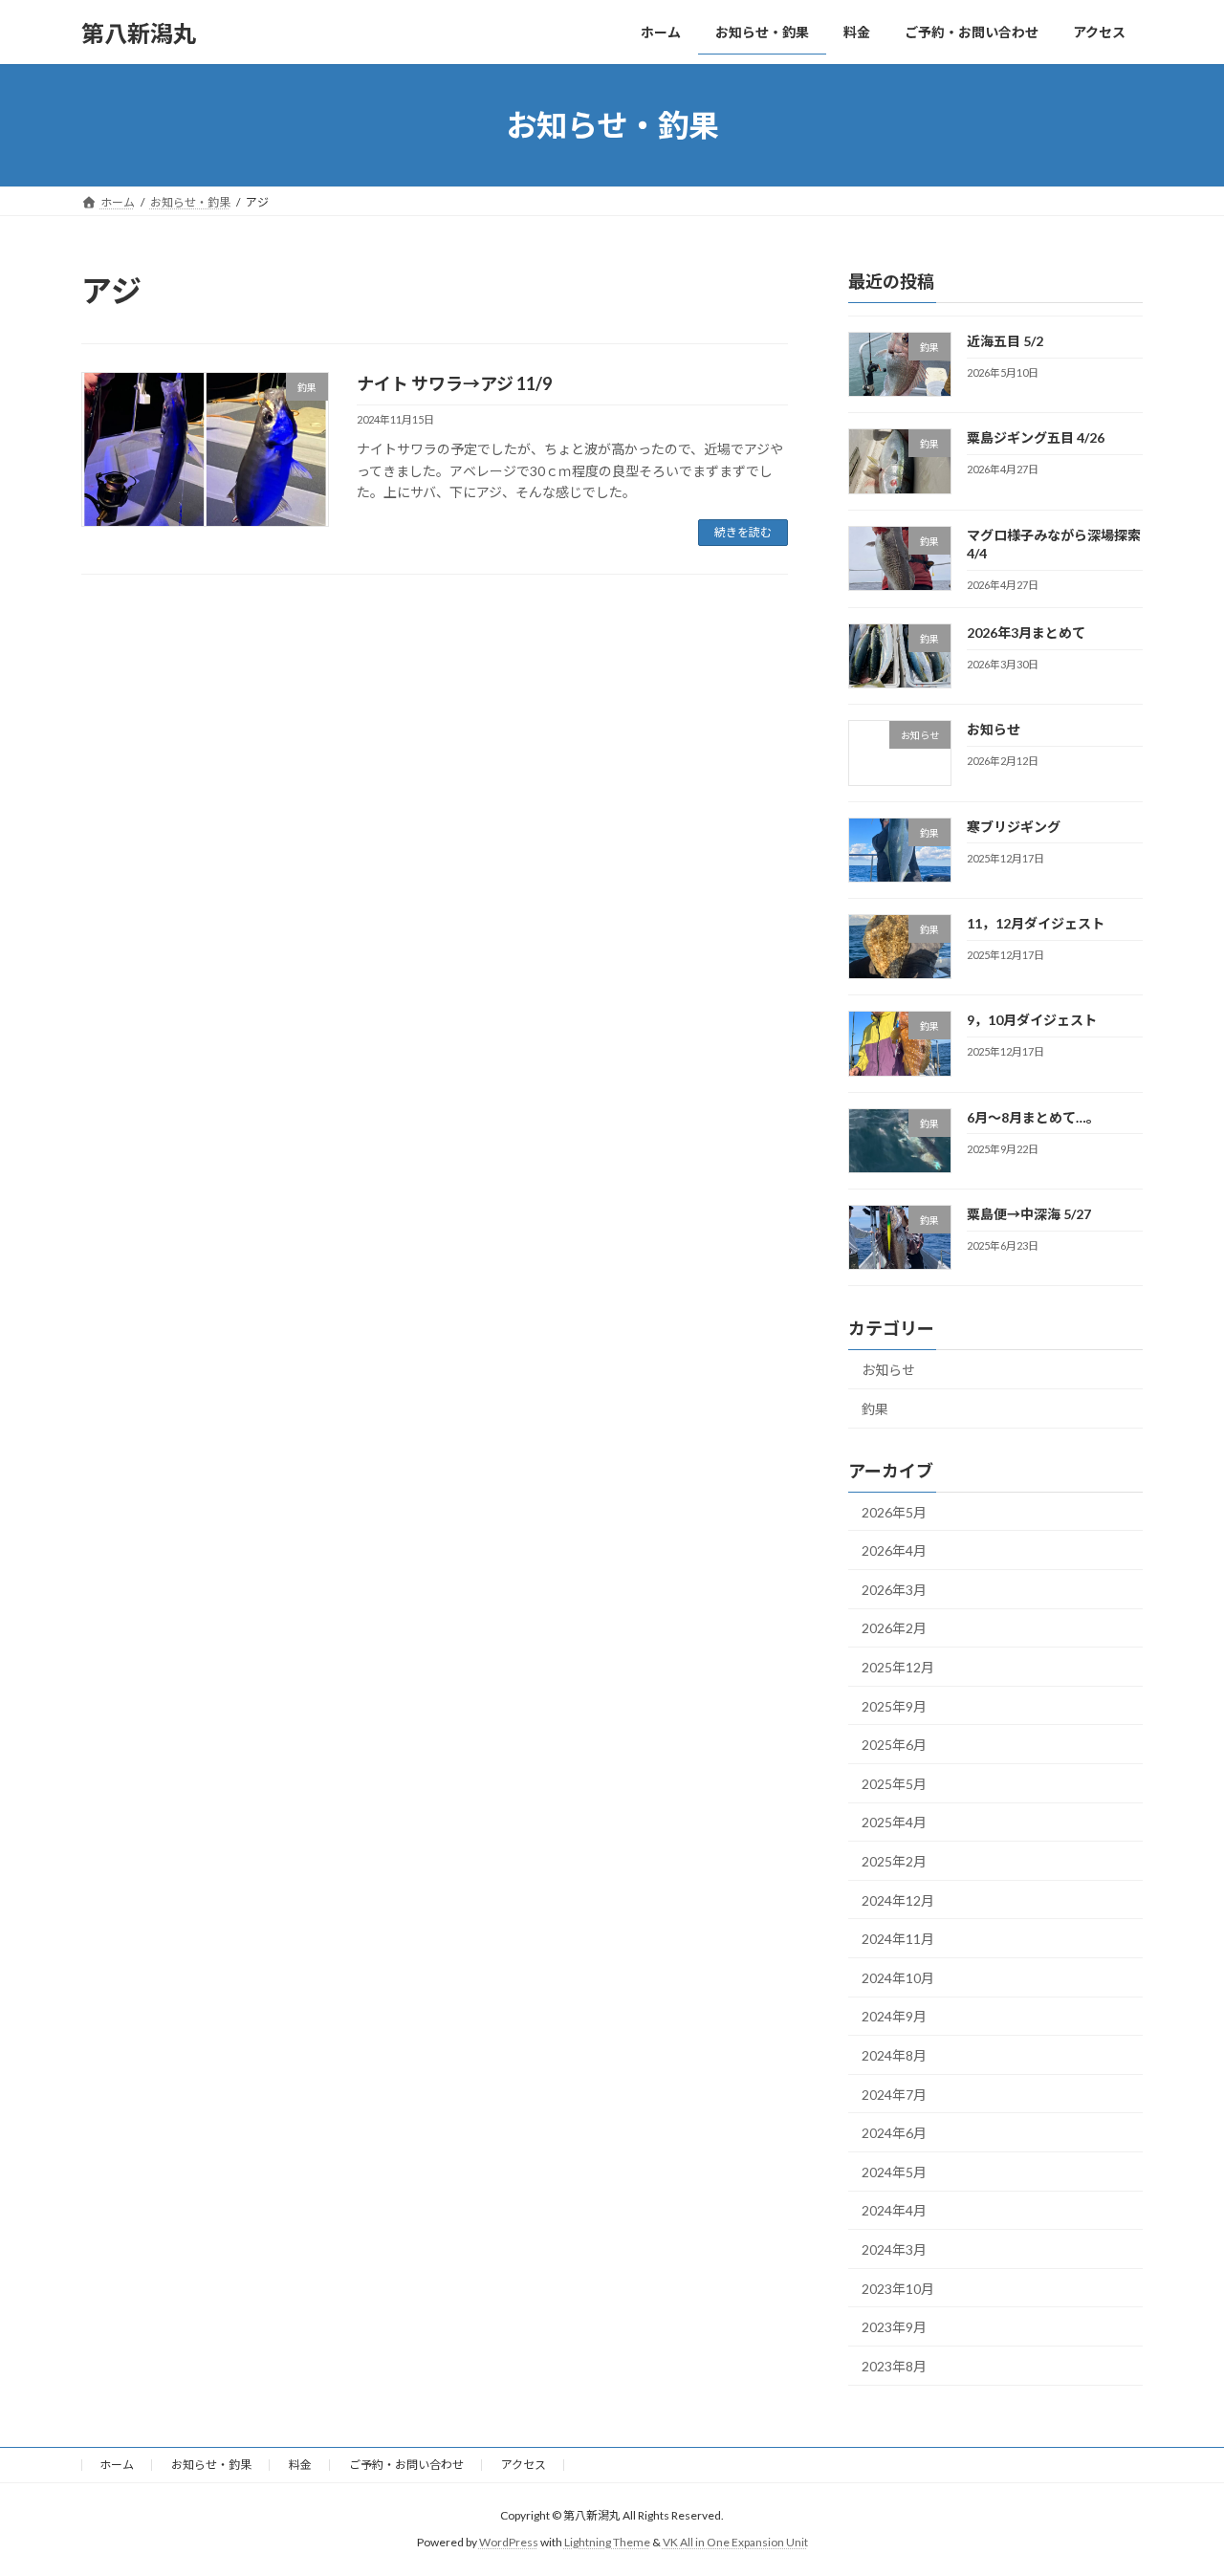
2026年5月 (894, 1512)
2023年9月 (894, 2327)
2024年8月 (894, 2055)
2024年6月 (894, 2133)
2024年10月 (898, 1978)
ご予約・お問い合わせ (406, 2465)
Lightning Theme (607, 2542)
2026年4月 (894, 1550)
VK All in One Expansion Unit (735, 2542)
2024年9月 (894, 2017)
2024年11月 (898, 1939)
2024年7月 (894, 2095)
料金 (300, 2465)
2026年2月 (894, 1629)
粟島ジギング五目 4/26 (1036, 437)
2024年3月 (894, 2249)
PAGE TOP (1177, 2480)
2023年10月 (898, 2289)
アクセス (524, 2465)
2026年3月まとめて (1026, 633)
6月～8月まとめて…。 (1033, 1117)
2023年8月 (894, 2366)
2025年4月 (894, 1823)
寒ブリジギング (1014, 827)
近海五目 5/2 (1005, 341)
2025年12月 (898, 1667)
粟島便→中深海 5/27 (1029, 1214)
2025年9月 (894, 1706)
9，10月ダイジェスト (1032, 1021)
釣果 (875, 1409)
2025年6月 (894, 1745)
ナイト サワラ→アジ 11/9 (454, 383)
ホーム (117, 2465)
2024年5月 (894, 2172)
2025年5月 (894, 1784)
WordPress (509, 2542)
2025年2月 (894, 1861)
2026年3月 (894, 1590)
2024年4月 (894, 2211)
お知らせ (994, 730)
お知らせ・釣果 (211, 2465)
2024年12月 (898, 1900)
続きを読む (743, 532)
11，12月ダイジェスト (1036, 923)
